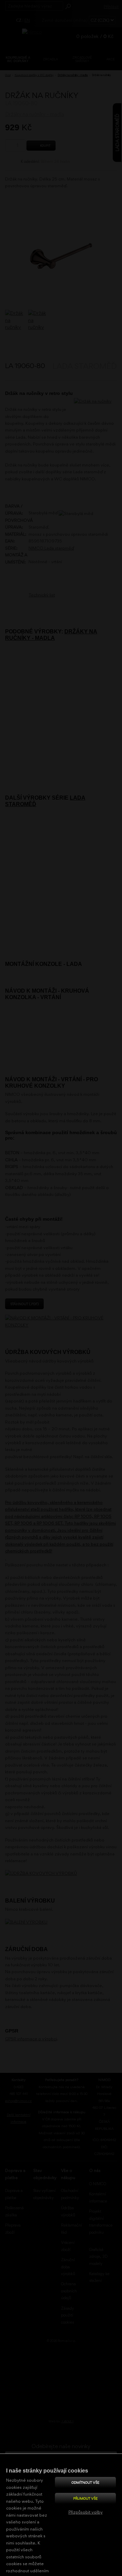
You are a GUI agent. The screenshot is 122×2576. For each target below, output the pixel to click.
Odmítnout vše (85, 2482)
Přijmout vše (85, 2498)
